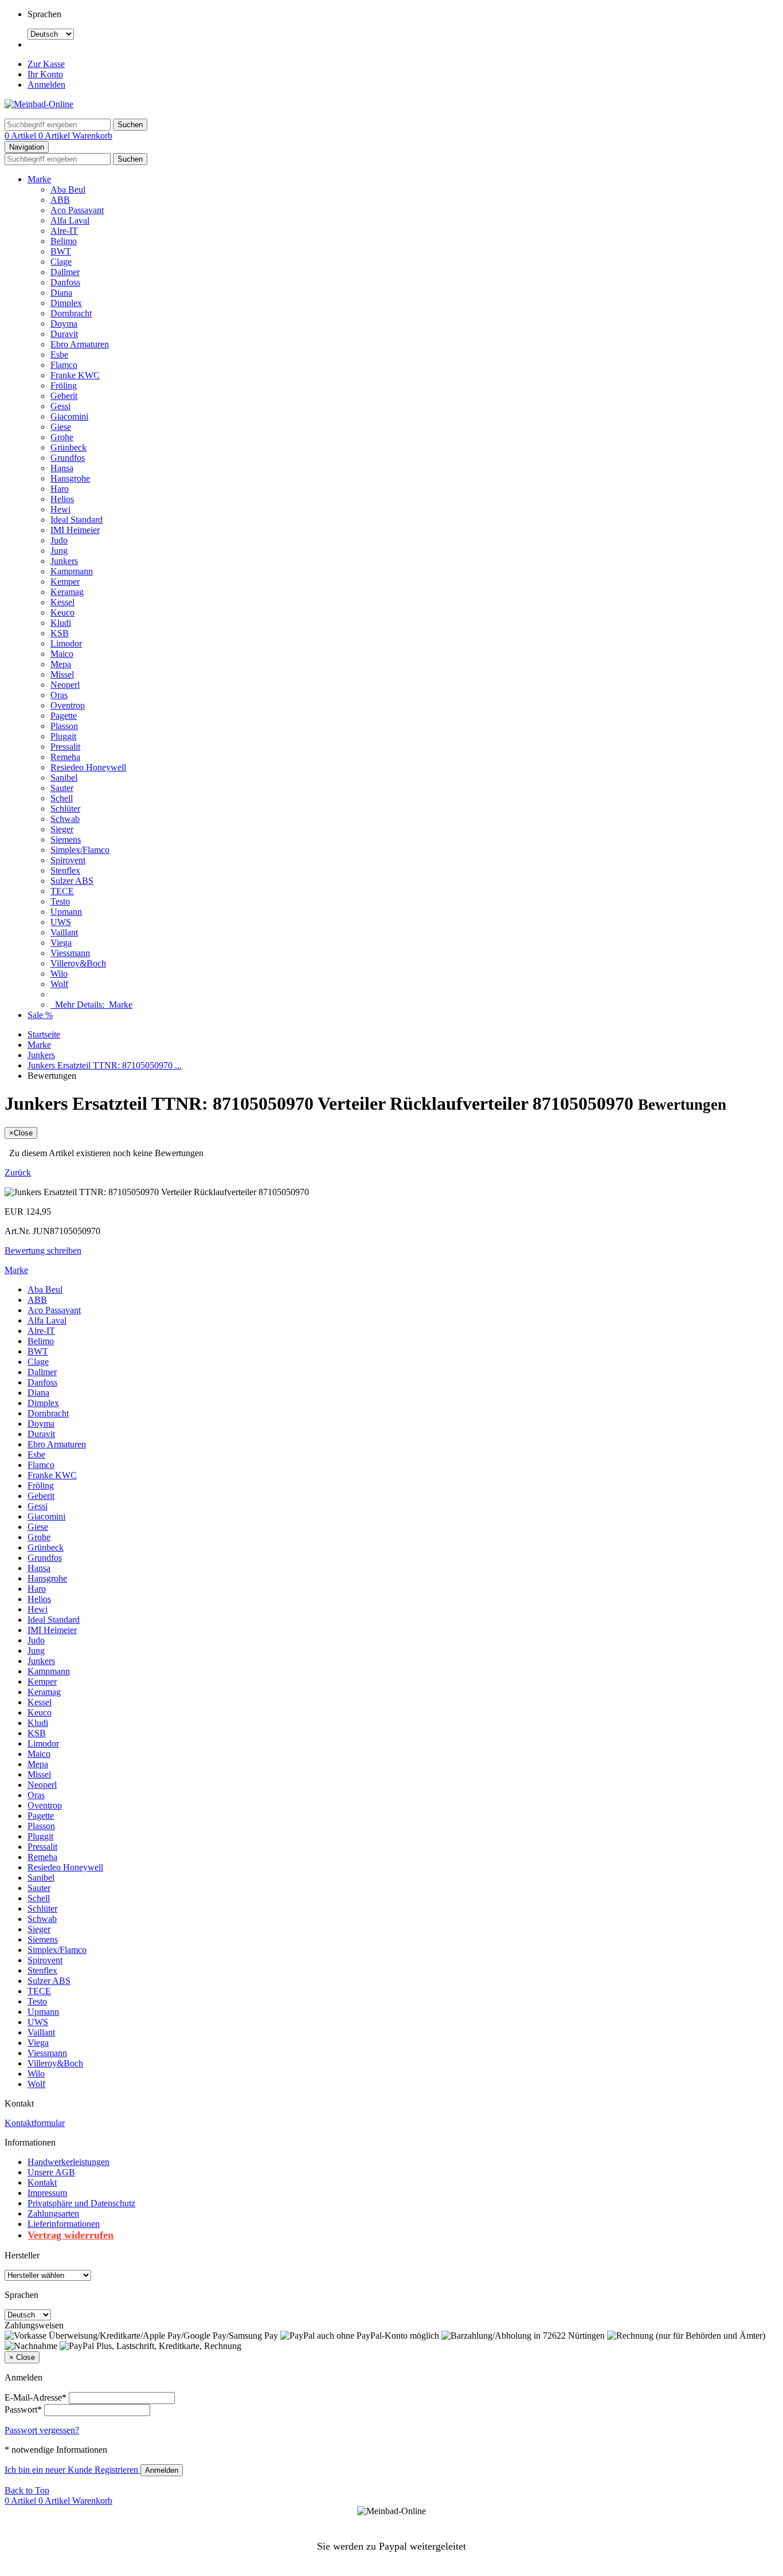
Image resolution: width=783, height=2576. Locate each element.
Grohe (62, 437)
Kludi (61, 623)
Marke (39, 179)
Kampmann (72, 571)
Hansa (62, 468)
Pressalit (65, 747)
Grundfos (68, 458)
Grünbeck (68, 447)
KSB (60, 633)
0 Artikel (21, 136)
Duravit (64, 334)
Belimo (64, 241)
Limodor (66, 643)
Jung (59, 551)
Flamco (64, 365)
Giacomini (69, 416)
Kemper (65, 582)
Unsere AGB (51, 2172)
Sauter (62, 788)
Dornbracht (71, 313)
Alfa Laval (70, 220)
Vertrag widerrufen (71, 2235)
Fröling (64, 385)
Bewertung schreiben (43, 1250)
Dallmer (65, 272)
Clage (61, 262)
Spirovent (68, 860)
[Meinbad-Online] (39, 104)
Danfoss (65, 282)
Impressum (47, 2193)
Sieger (62, 829)
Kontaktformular (35, 2123)
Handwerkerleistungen (68, 2162)
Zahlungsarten (53, 2213)
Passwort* (23, 2409)
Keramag (67, 592)
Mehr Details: (91, 1005)
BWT (61, 251)
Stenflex (65, 870)
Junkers (64, 561)
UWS (61, 922)
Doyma (64, 324)
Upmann (66, 912)
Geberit (64, 396)
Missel (62, 674)
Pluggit (63, 736)
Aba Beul (68, 189)
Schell (62, 798)
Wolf (59, 984)
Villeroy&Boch (78, 963)
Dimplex (66, 303)
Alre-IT (64, 231)
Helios (62, 499)
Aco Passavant (77, 210)
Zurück (18, 1172)
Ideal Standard (77, 520)
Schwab (65, 819)
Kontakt (42, 2182)
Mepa (61, 664)
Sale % (40, 1015)
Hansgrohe (70, 478)
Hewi (60, 509)
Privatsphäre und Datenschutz (81, 2203)
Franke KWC (75, 375)
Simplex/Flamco (80, 850)
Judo (59, 540)
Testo (60, 901)
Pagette (64, 716)
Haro (60, 489)
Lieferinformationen (64, 2224)
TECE (62, 891)
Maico (62, 654)
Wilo (59, 974)
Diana (61, 293)
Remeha (65, 757)
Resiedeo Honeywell (88, 767)
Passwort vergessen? (42, 2430)
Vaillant (64, 932)
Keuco (62, 612)
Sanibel (64, 778)
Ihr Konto (45, 74)
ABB (60, 200)
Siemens (66, 839)
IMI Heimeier (75, 530)
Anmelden (46, 85)
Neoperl (65, 685)
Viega (61, 943)
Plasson (64, 726)
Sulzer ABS (72, 881)
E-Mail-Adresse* (36, 2397)
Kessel (62, 602)
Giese (61, 427)
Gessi (60, 406)
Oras (59, 695)
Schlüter (65, 809)
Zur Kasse (46, 64)
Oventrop (68, 705)
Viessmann (70, 953)
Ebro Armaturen (80, 344)
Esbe (59, 355)
